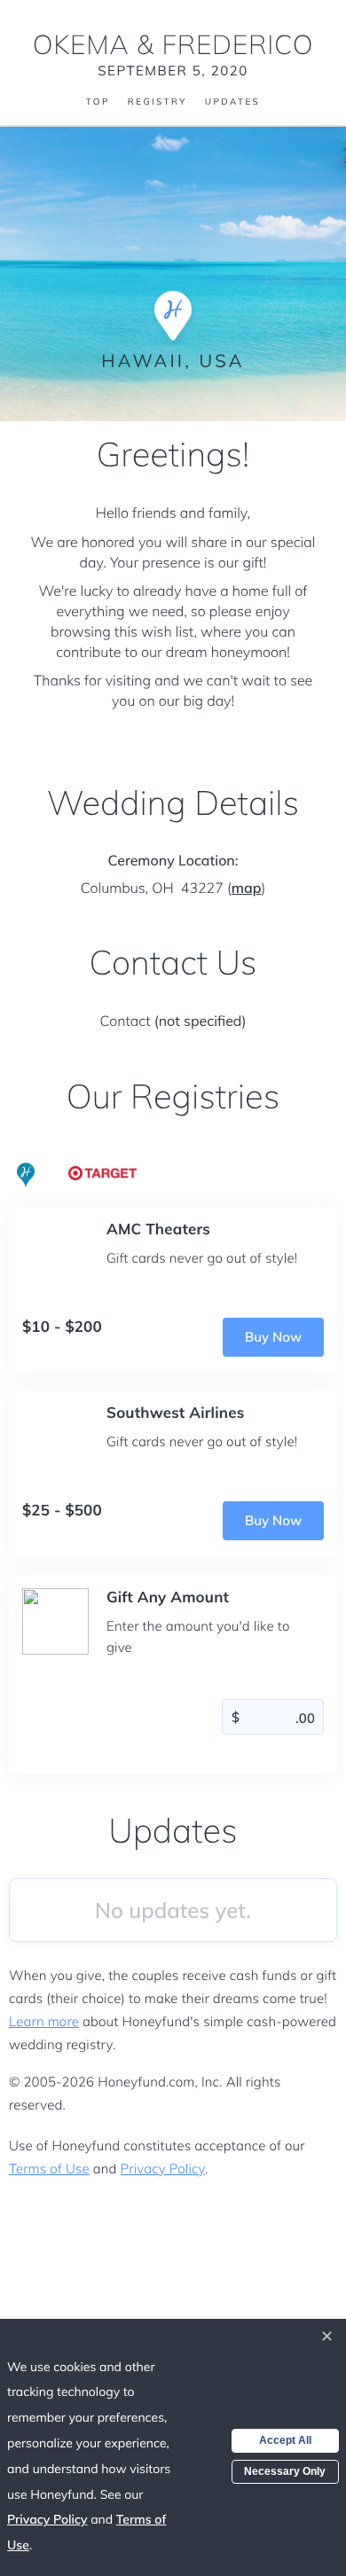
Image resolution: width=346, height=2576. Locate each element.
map (247, 888)
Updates (232, 102)
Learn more (44, 2021)
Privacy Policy (163, 2169)
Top (98, 102)
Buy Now (273, 1337)
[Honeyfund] (26, 1176)
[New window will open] (103, 1171)
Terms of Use (49, 2169)
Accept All (285, 2440)
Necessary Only (285, 2471)
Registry (157, 102)
